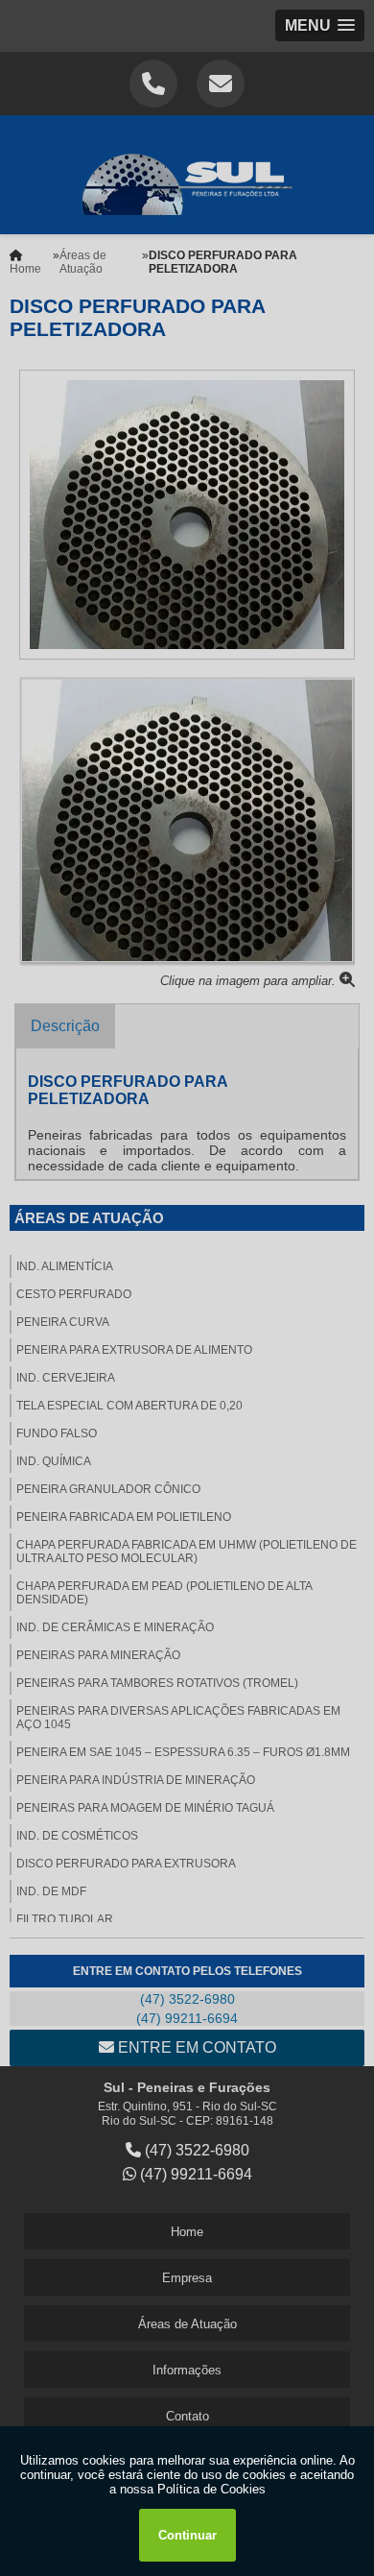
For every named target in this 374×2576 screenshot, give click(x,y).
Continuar (187, 2535)
